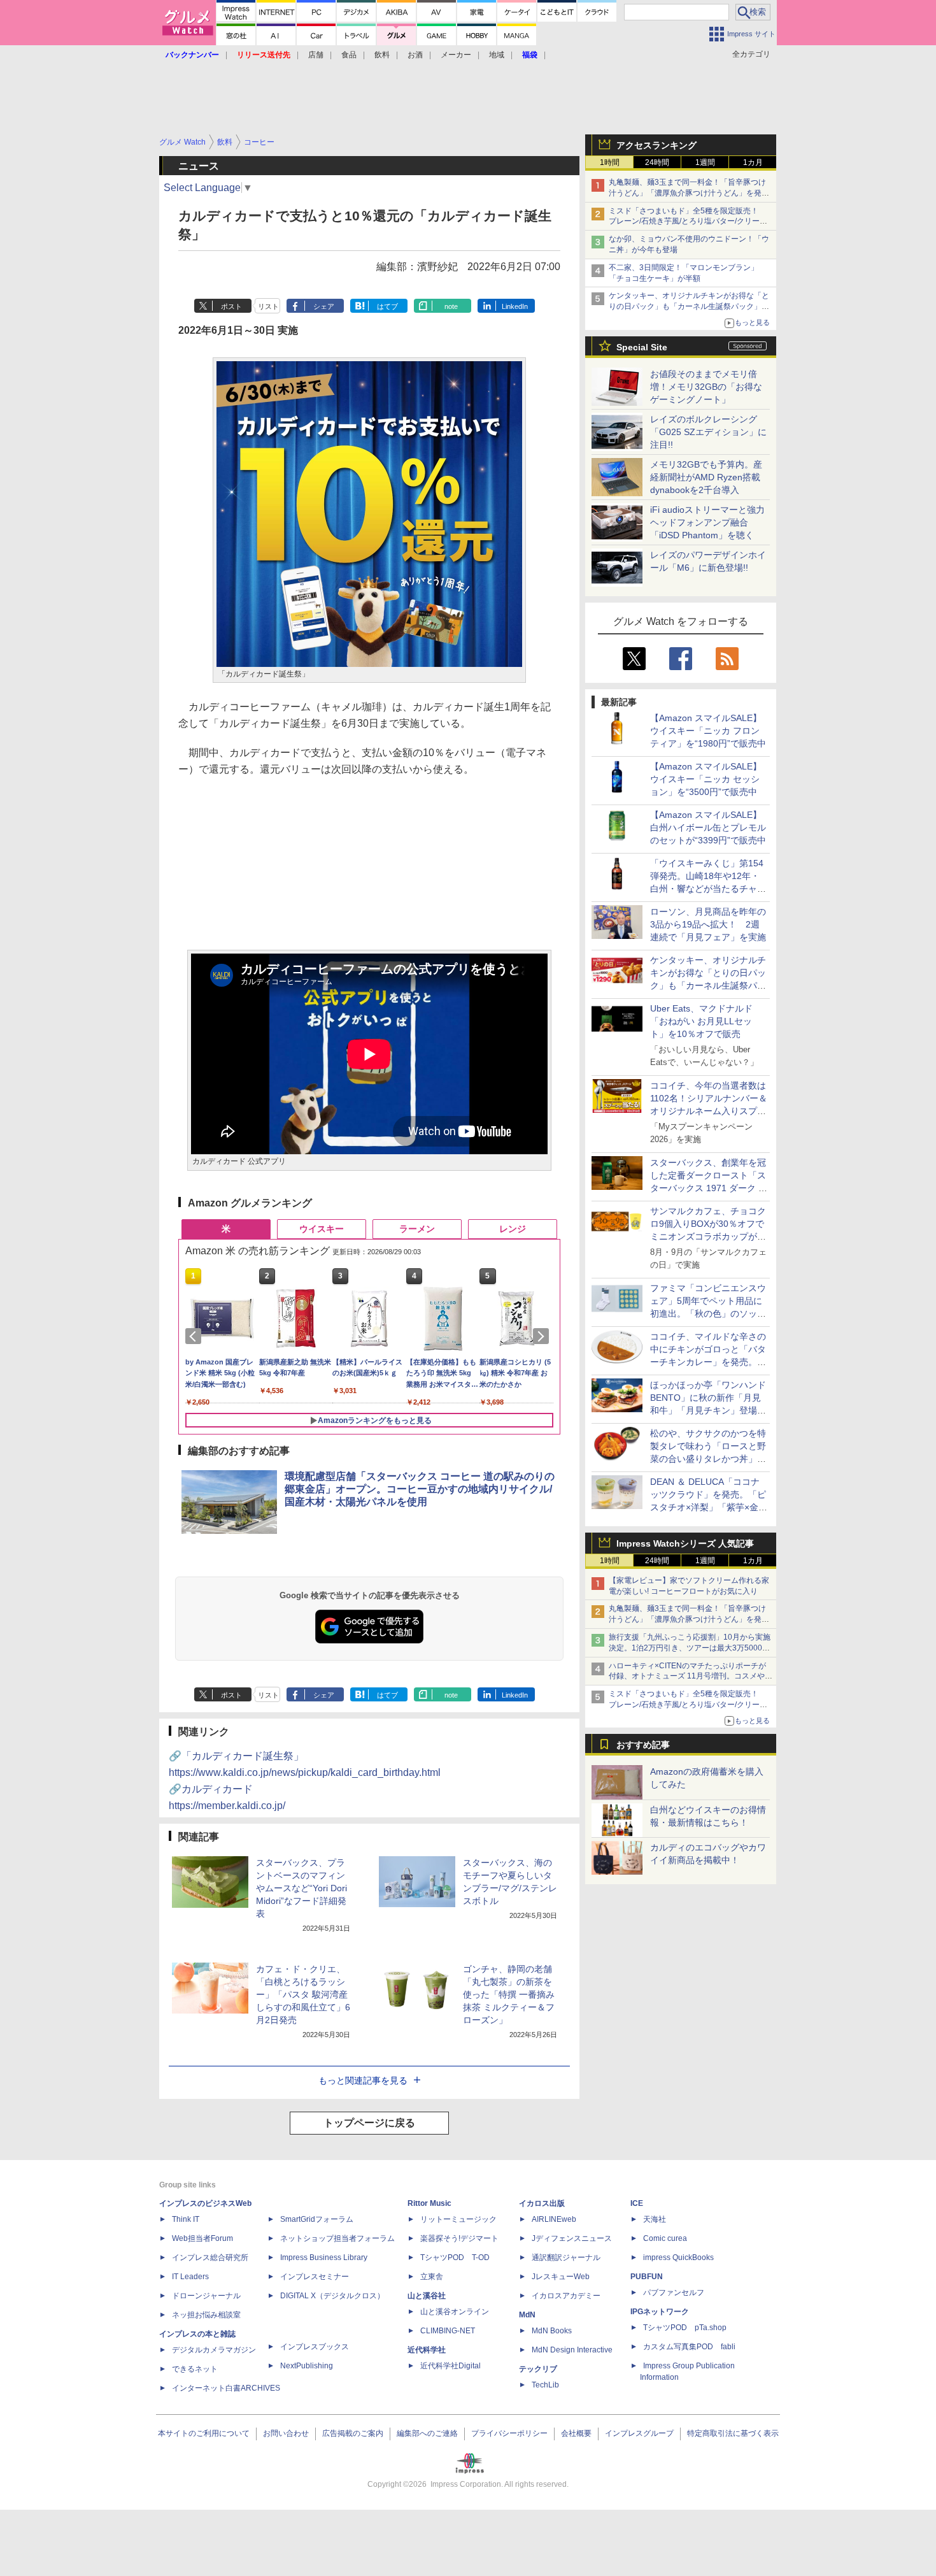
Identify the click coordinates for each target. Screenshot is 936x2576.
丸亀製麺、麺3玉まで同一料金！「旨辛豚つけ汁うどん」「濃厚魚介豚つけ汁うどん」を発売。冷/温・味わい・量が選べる (687, 193)
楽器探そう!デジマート (459, 2238)
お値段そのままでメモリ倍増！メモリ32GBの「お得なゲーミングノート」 (706, 387)
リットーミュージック (458, 2219)
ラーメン (417, 1229)
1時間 (610, 162)
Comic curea (665, 2238)
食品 (349, 55)
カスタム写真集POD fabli (689, 2347)
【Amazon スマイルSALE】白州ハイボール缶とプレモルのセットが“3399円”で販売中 (708, 827)
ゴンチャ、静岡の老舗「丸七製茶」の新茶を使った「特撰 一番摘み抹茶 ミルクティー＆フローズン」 (509, 1994)
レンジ (513, 1229)
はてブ (387, 306)
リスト (268, 306)
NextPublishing (307, 2366)
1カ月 (753, 162)
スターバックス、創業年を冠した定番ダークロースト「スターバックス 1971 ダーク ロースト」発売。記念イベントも (709, 1188)
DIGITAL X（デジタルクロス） (332, 2296)
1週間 (705, 162)
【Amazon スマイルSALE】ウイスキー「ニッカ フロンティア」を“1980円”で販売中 (708, 731)
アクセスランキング (656, 145)
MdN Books (552, 2331)
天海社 (655, 2219)
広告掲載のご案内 (353, 2433)
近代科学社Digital (450, 2366)
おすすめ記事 (643, 1745)
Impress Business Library (324, 2258)
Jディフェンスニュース (572, 2238)
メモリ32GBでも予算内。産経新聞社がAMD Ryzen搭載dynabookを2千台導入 (706, 477)
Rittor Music (429, 2203)
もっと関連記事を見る (363, 2080)
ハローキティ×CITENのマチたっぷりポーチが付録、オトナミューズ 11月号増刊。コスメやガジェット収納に (691, 1677)
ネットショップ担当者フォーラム (337, 2238)
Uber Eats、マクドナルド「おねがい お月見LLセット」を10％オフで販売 (701, 1021)
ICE (637, 2203)
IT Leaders (190, 2277)
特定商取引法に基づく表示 (733, 2433)
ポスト (231, 306)
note (451, 306)
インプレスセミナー (315, 2277)
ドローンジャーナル (206, 2296)
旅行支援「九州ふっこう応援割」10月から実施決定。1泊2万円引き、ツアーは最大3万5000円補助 (690, 1648)
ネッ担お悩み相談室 (206, 2315)
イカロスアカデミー (566, 2296)
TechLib (545, 2385)
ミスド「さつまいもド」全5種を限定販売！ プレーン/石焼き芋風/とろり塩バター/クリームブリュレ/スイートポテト (688, 222)
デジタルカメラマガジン (214, 2350)
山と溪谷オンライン (455, 2312)
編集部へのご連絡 (427, 2433)
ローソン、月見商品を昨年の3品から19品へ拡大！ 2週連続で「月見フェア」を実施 (708, 924)
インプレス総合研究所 (210, 2258)
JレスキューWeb (561, 2277)
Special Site (642, 347)
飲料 (382, 55)
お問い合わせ (286, 2433)
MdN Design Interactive (572, 2350)
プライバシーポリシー (509, 2433)
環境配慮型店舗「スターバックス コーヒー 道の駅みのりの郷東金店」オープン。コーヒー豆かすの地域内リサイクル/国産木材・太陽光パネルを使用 (420, 1489)
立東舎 (432, 2277)
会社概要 (576, 2433)
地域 (497, 55)
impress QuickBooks (678, 2258)
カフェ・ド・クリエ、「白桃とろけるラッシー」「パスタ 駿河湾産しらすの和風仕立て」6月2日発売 (303, 1994)
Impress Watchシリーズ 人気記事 (685, 1543)
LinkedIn (515, 306)
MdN (527, 2315)
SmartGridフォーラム (317, 2219)
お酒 (415, 55)
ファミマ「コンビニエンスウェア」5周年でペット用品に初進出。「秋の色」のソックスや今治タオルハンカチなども (708, 1313)
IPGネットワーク (660, 2312)
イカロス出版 (542, 2203)
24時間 (657, 162)
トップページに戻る (369, 2123)
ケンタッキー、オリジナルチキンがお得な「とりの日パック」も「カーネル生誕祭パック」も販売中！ (689, 306)
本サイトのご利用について (204, 2433)
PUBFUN (647, 2277)
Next (543, 1336)
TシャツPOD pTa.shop (685, 2328)
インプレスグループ (639, 2433)
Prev (195, 1336)
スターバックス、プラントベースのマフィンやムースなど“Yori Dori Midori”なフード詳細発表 (301, 1888)
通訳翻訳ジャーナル (566, 2258)
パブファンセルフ (674, 2293)
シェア (324, 306)
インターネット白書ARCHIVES (226, 2388)
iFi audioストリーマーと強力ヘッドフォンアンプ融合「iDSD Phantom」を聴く (707, 522)
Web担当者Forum (202, 2238)
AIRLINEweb (554, 2219)
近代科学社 (427, 2350)
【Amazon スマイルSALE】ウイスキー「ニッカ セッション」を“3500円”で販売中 (706, 779)
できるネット (195, 2369)
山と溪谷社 (427, 2296)
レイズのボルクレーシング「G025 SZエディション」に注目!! (708, 432)
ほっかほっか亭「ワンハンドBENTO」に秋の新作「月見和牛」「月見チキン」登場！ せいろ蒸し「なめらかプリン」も (713, 1410)
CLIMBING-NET (448, 2331)
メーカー (456, 55)
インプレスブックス (315, 2347)
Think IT (186, 2219)
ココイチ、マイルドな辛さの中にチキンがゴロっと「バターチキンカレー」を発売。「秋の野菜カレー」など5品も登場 (708, 1362)
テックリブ (538, 2369)
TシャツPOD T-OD (455, 2258)
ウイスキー (322, 1229)
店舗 (316, 55)
